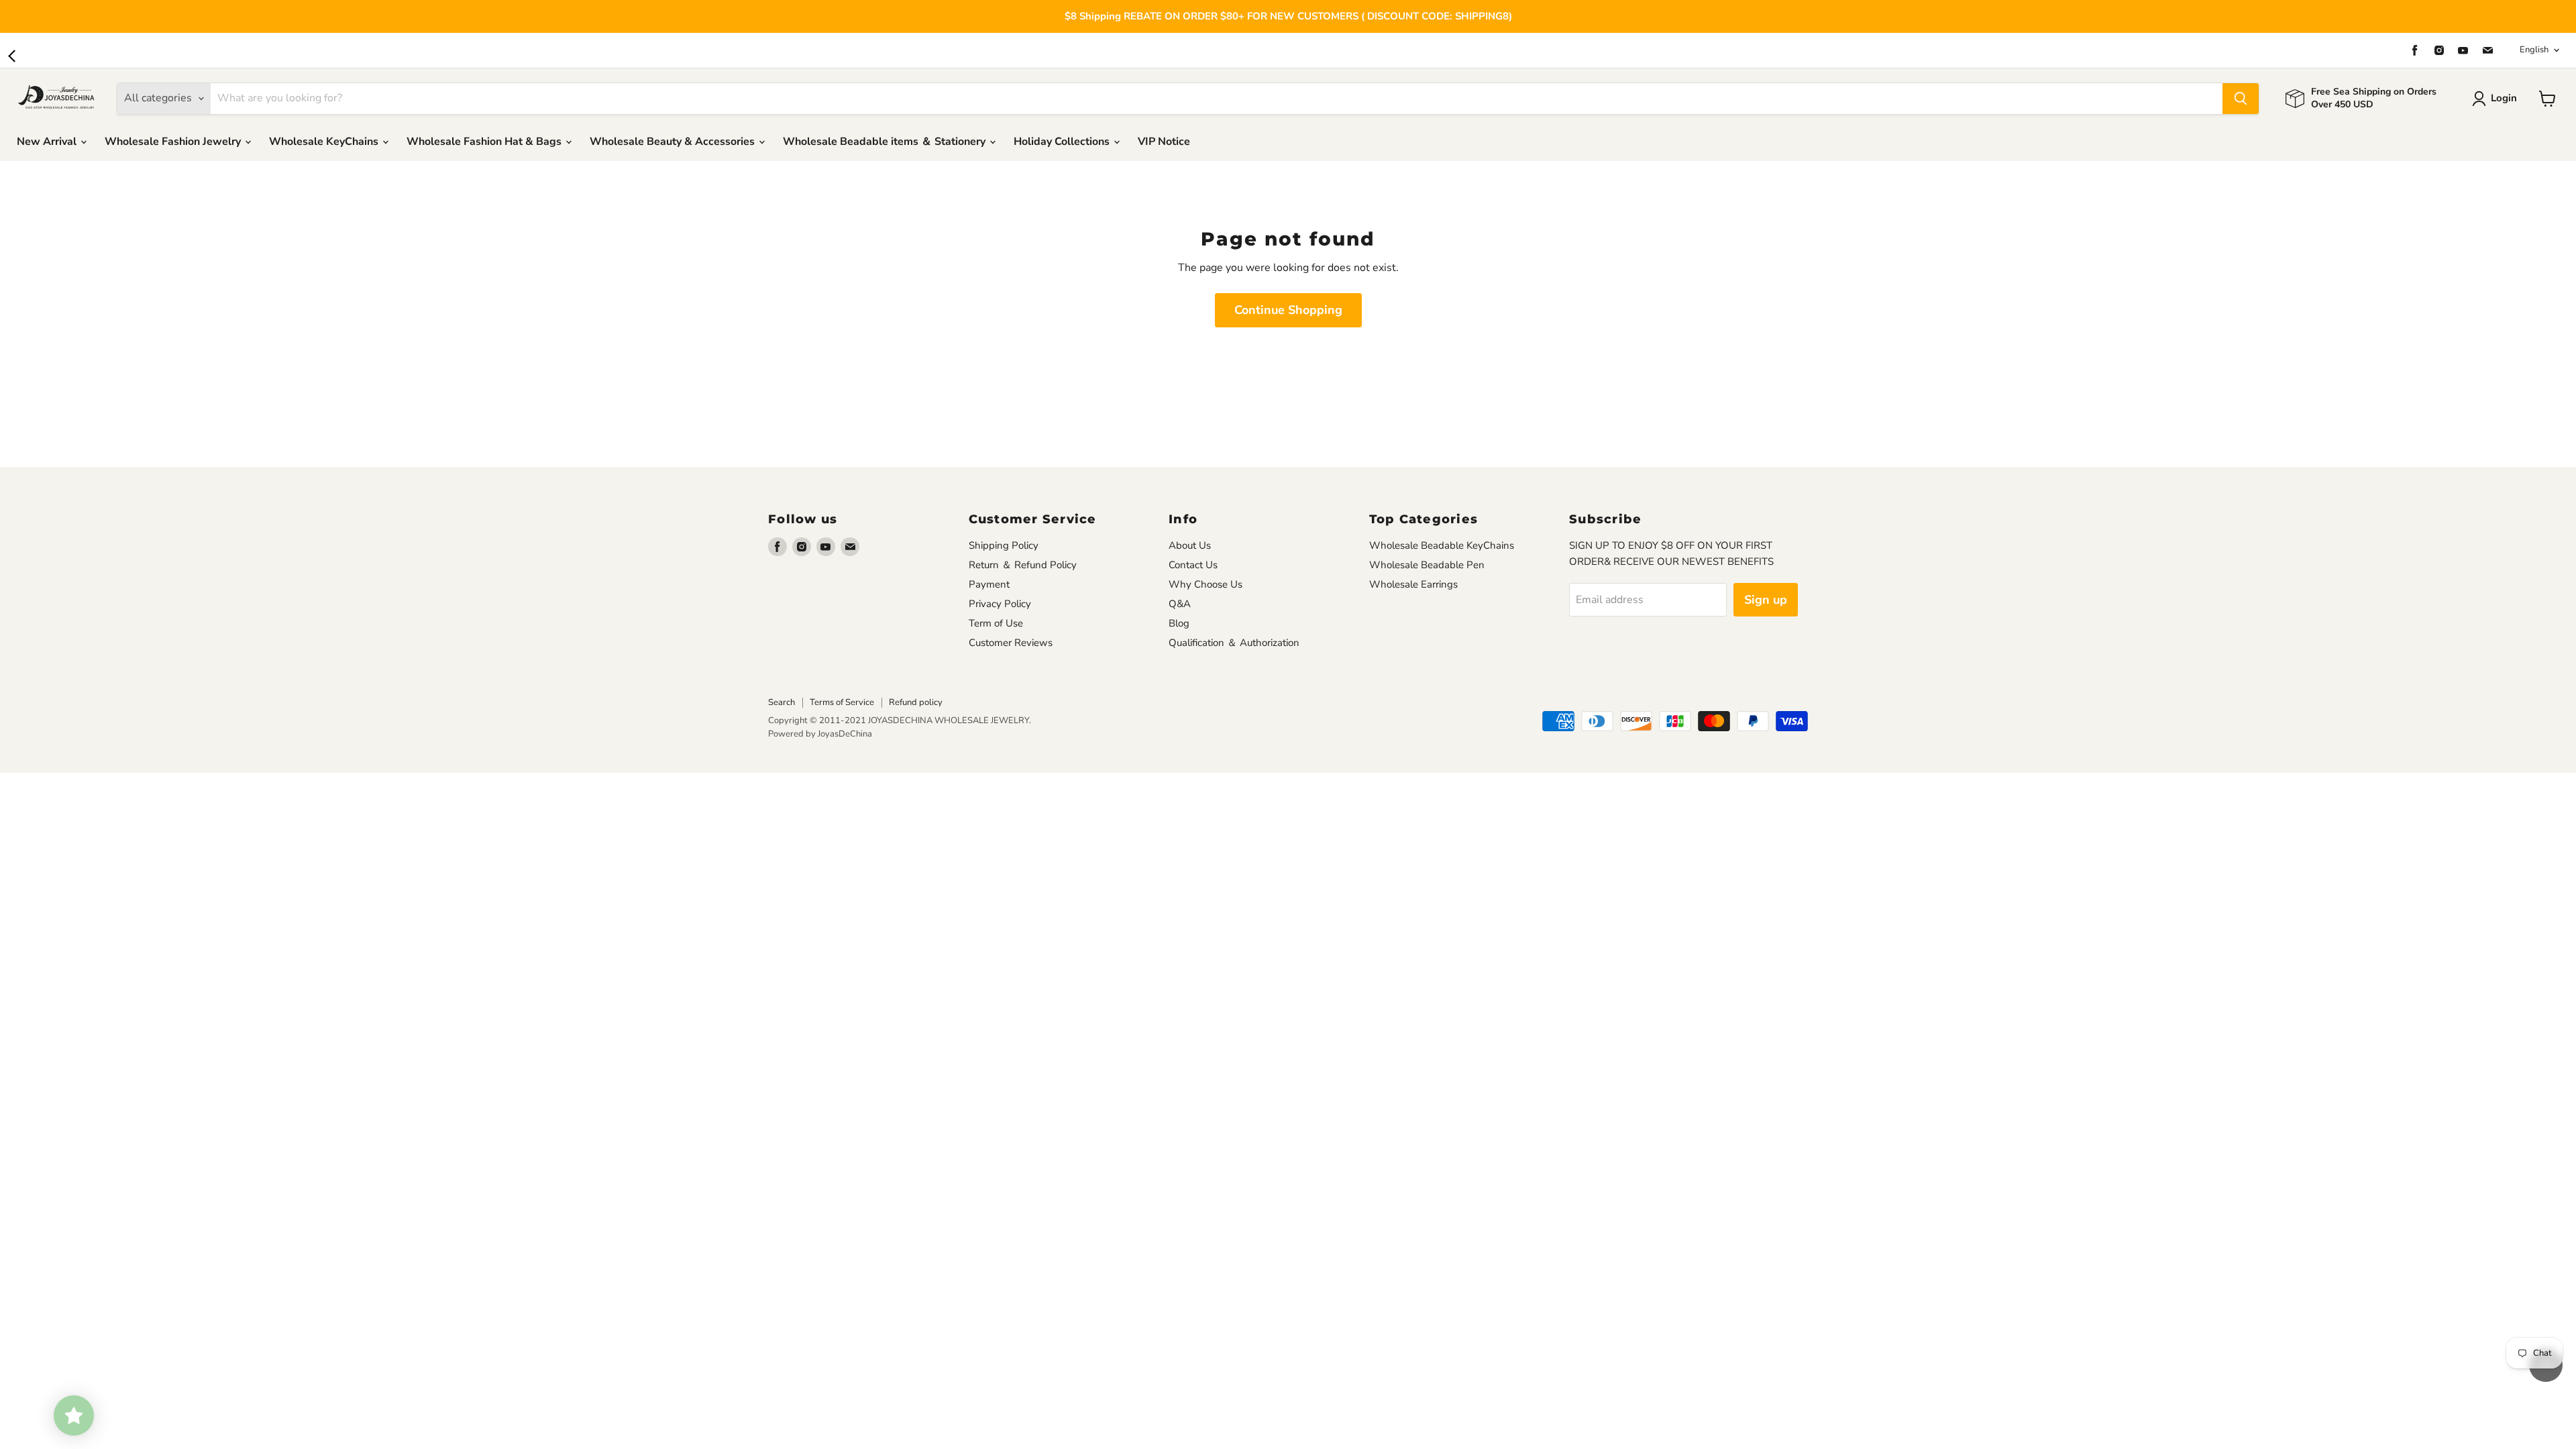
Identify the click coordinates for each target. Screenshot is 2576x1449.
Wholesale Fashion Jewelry (174, 142)
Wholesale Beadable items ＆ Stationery (885, 142)
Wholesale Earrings (1413, 584)
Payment (989, 584)
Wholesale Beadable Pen (1427, 565)
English (2534, 50)
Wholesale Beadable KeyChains (1442, 545)
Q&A (1180, 604)
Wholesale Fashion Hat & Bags (485, 142)
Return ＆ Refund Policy (1023, 565)
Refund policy (916, 702)
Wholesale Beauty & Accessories (674, 142)
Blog (1179, 623)
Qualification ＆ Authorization (1234, 643)
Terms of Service (842, 702)
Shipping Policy (1004, 545)
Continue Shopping (1288, 310)
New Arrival (48, 142)
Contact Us (1193, 565)
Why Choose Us (1205, 584)
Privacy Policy (1000, 604)
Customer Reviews (1011, 643)
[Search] (2241, 99)
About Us (1190, 545)
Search (782, 702)
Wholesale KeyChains (325, 142)
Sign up (1766, 600)
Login (2504, 98)
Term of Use (996, 623)
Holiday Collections (1063, 142)
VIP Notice (1164, 142)
